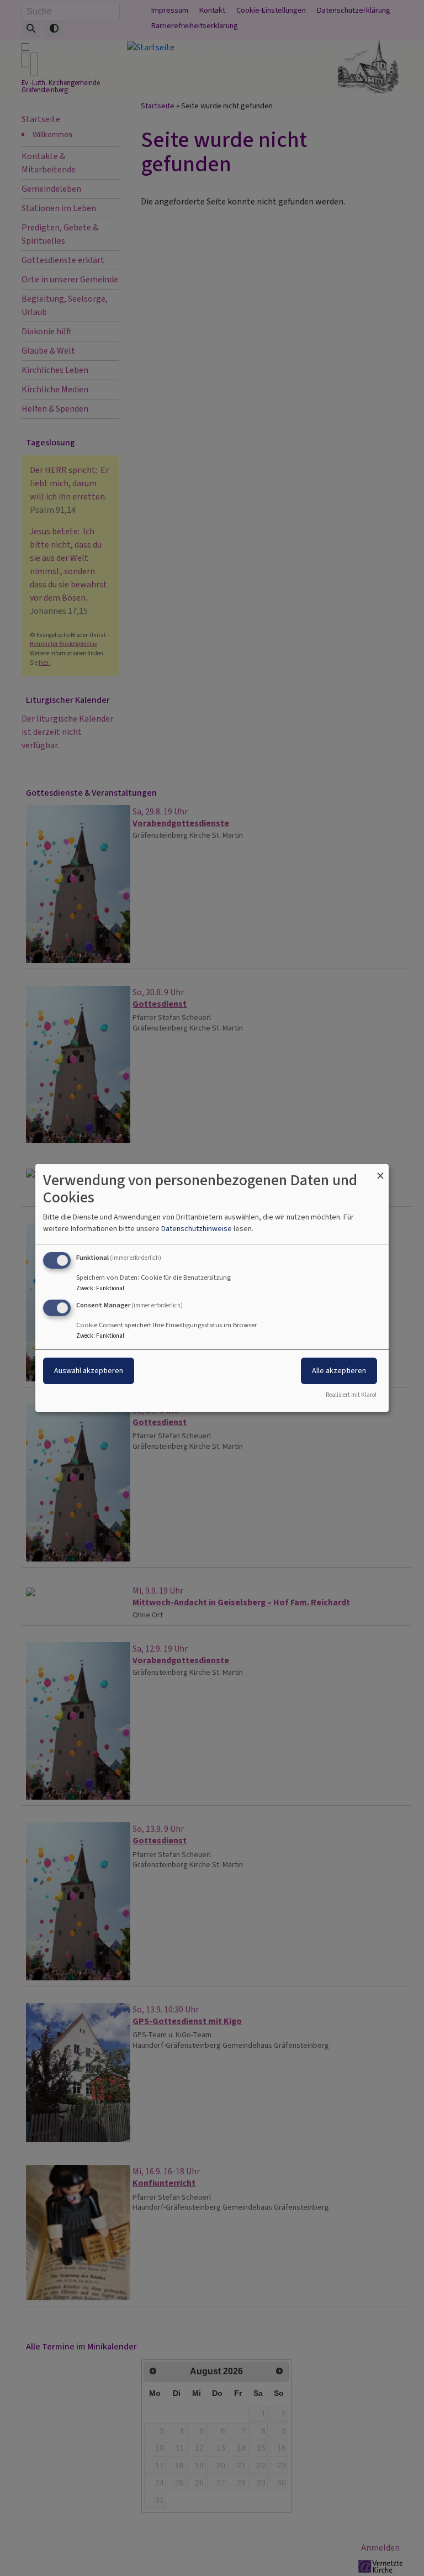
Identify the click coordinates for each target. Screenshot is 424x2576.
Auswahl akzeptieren (89, 1371)
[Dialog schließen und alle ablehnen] (380, 1171)
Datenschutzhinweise (197, 1229)
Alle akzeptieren (339, 1371)
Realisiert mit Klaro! (351, 1395)
